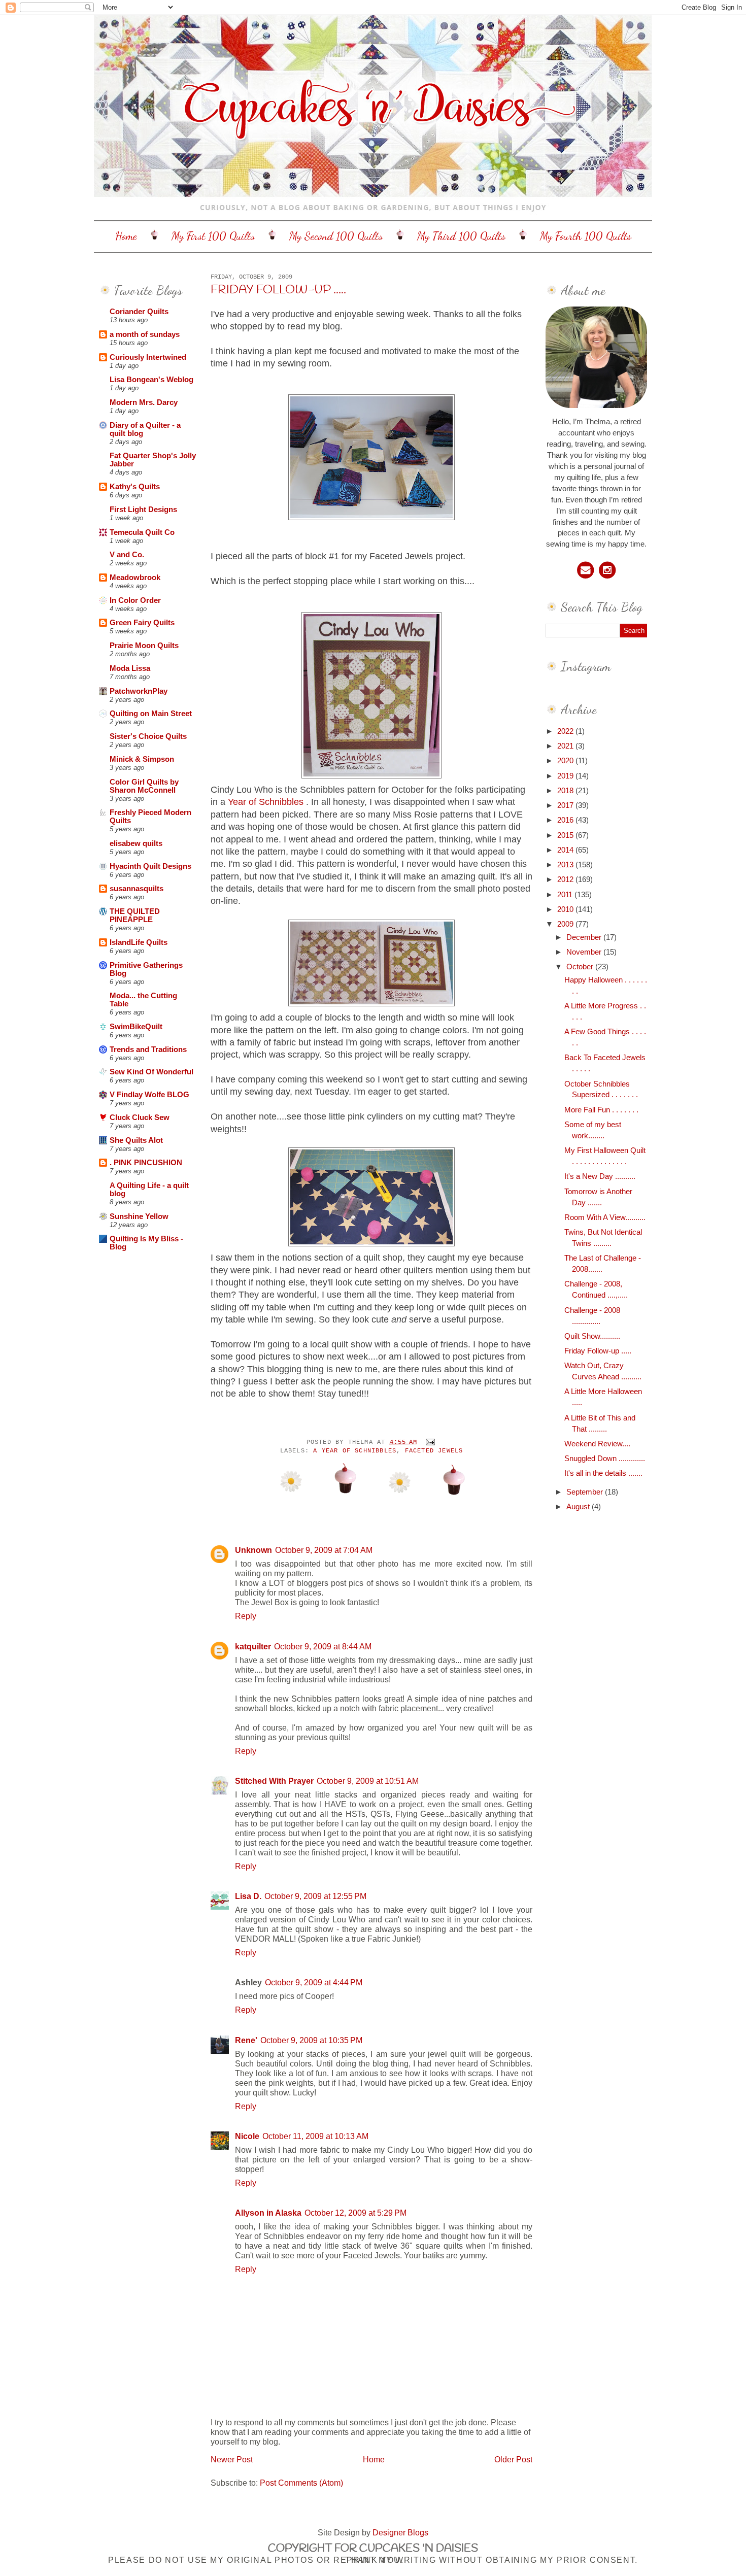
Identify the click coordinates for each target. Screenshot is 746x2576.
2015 (566, 835)
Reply (246, 1616)
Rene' (246, 2040)
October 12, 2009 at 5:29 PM (355, 2213)
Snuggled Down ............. (605, 1459)
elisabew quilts (136, 843)
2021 (566, 746)
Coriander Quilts (139, 312)
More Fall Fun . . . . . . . (601, 1110)
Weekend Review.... (597, 1444)
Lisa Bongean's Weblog (151, 380)
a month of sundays (145, 334)
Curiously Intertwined (148, 357)
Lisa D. (248, 1896)
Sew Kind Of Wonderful (151, 1072)
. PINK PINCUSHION (146, 1163)
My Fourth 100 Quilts (586, 236)
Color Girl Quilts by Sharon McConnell (144, 786)
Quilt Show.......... (592, 1336)
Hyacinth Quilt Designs (150, 866)
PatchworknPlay (139, 691)
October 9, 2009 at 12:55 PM (315, 1896)
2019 (566, 776)
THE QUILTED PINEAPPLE (135, 916)
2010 (566, 909)
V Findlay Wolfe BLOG (149, 1095)
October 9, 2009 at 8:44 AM (323, 1646)
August (579, 1507)
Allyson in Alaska (268, 2213)
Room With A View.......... (605, 1217)
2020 (566, 761)
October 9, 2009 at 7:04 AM (324, 1550)
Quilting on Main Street (151, 714)
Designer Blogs (400, 2532)
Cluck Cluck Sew (140, 1117)
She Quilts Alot (136, 1140)
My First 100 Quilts (213, 236)
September (586, 1492)
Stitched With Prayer (274, 1781)
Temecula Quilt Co (142, 532)
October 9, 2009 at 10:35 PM (311, 2040)
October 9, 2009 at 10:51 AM (368, 1781)
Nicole (247, 2136)
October (581, 967)
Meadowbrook (135, 578)
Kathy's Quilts (135, 487)
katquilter (253, 1646)
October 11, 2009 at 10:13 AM (315, 2136)
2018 (566, 791)
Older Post (513, 2459)
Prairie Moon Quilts (144, 646)
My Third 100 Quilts (461, 236)
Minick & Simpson (142, 759)
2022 (566, 731)
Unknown (253, 1550)
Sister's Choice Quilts (148, 736)
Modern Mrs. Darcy (144, 402)
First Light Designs (143, 510)
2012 (566, 879)
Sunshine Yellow (139, 1216)
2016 (566, 820)
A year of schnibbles (355, 1451)
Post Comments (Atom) (301, 2483)
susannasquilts (137, 889)
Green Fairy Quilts (142, 623)
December (585, 937)
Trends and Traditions (148, 1049)
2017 (566, 805)
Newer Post (232, 2459)
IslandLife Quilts (139, 942)
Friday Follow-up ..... (278, 290)
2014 (566, 850)
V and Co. (127, 555)
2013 (566, 865)
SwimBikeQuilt (136, 1027)
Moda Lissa (130, 668)
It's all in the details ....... (603, 1473)
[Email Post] (429, 1442)
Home (126, 236)
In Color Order (135, 600)
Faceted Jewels (434, 1451)
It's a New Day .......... (600, 1176)
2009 (566, 924)
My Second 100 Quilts (336, 236)
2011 (566, 895)
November (585, 952)
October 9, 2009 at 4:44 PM (314, 1982)
